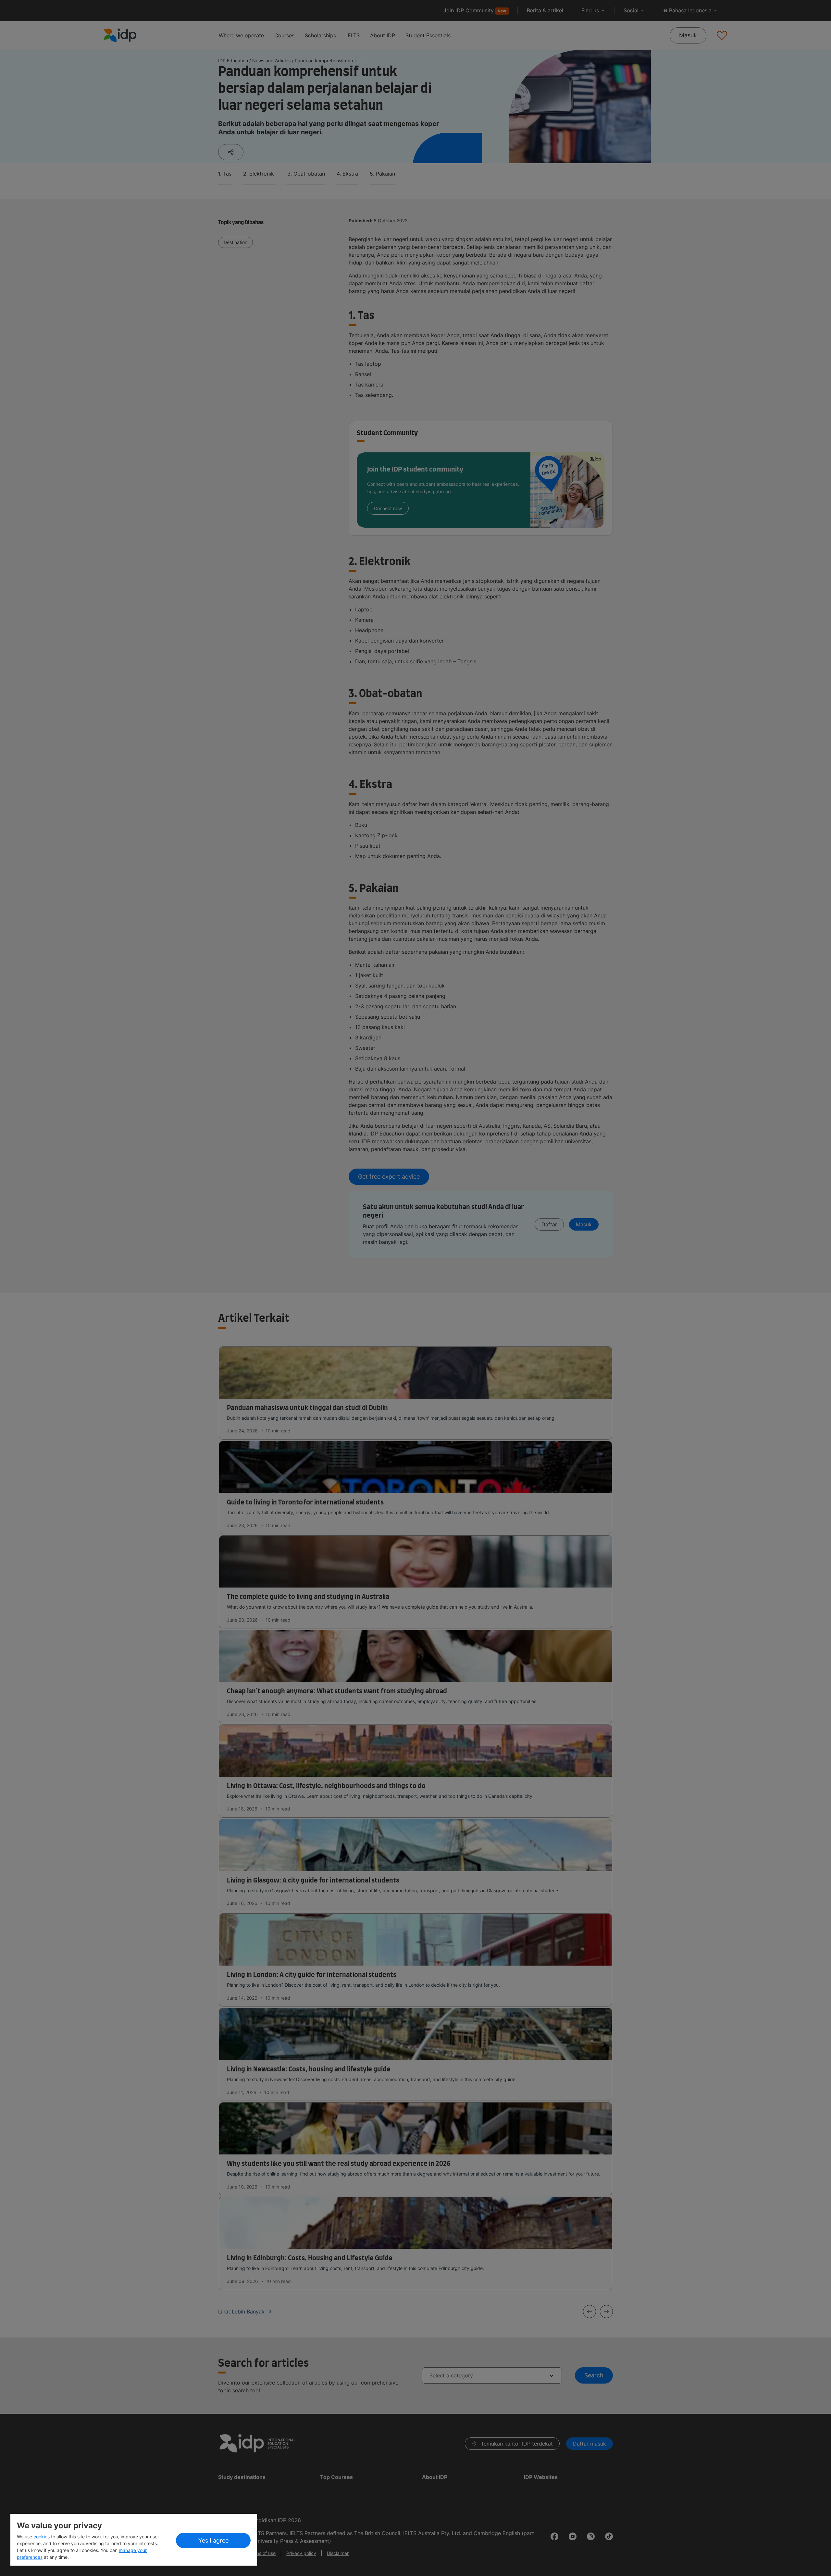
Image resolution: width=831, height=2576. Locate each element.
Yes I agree (213, 2540)
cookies (42, 2537)
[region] (134, 2540)
